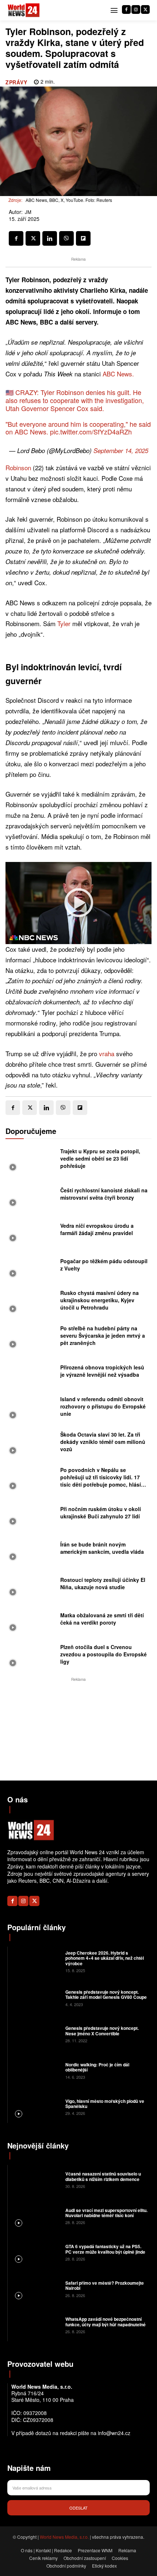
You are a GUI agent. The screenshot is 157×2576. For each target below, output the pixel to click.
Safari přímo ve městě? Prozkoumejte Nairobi (105, 2285)
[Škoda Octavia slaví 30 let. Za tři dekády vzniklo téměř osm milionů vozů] (31, 1444)
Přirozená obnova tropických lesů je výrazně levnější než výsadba (102, 1371)
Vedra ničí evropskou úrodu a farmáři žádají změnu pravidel (97, 1229)
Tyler (64, 623)
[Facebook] (126, 9)
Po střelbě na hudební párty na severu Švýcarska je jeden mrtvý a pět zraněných (103, 1335)
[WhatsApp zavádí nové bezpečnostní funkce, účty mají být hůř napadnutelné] (36, 2325)
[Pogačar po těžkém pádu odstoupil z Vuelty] (31, 1267)
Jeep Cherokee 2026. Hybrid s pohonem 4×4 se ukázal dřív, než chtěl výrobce (105, 1958)
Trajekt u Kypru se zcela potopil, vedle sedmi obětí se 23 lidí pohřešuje (100, 1158)
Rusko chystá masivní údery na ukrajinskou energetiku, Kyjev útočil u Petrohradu (99, 1300)
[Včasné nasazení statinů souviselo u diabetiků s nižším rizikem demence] (36, 2180)
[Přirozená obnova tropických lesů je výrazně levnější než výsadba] (31, 1373)
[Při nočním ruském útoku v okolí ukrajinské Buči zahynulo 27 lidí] (31, 1515)
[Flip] (83, 238)
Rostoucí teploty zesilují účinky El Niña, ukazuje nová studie (103, 1583)
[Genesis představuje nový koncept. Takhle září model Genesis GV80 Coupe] (36, 1997)
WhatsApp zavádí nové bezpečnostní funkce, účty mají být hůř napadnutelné (106, 2322)
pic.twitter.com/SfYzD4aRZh (91, 432)
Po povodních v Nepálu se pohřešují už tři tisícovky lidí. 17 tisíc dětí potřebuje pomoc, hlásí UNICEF (101, 1481)
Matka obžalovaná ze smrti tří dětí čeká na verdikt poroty (102, 1619)
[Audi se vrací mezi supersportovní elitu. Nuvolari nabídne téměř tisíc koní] (36, 2216)
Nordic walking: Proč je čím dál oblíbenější (97, 2067)
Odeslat (78, 2508)
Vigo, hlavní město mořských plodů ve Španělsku (105, 2104)
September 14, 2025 (121, 451)
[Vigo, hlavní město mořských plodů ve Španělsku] (36, 2107)
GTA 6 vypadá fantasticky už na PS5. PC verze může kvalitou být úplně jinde (105, 2249)
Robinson (18, 467)
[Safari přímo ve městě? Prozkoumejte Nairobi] (36, 2288)
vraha (107, 1053)
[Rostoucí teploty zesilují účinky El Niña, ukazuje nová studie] (31, 1585)
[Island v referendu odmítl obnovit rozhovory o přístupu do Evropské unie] (31, 1408)
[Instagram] (136, 9)
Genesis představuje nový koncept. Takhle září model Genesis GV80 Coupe (106, 1994)
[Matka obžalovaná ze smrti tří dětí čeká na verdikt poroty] (31, 1621)
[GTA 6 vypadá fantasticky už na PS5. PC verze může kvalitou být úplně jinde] (36, 2252)
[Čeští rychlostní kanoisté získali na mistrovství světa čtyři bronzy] (31, 1196)
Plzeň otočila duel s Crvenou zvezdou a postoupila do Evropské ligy (104, 1654)
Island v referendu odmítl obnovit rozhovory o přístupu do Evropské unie (103, 1406)
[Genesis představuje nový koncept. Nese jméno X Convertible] (36, 2034)
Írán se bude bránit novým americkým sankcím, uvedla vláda (102, 1548)
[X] (145, 9)
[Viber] (66, 238)
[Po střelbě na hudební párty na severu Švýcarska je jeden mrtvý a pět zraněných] (31, 1337)
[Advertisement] (78, 1729)
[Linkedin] (50, 238)
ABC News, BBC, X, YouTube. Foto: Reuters (69, 200)
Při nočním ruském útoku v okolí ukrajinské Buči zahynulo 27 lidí (101, 1513)
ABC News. (118, 374)
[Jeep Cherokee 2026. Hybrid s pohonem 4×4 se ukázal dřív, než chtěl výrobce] (36, 1961)
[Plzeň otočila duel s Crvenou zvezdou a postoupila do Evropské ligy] (31, 1656)
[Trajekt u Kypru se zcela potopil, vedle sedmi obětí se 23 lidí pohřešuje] (31, 1160)
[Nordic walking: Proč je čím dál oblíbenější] (36, 2070)
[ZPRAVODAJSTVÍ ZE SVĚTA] (24, 10)
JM (28, 212)
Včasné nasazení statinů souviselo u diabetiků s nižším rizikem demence (103, 2176)
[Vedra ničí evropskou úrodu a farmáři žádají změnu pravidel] (31, 1231)
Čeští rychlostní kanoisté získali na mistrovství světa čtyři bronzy (104, 1194)
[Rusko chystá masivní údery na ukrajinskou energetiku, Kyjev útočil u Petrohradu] (31, 1302)
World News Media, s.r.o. (64, 2537)
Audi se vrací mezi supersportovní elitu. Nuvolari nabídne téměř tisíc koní (106, 2213)
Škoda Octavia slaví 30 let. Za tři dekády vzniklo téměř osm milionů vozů (103, 1442)
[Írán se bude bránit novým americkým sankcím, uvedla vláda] (31, 1550)
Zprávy (16, 82)
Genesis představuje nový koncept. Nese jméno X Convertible (102, 2031)
